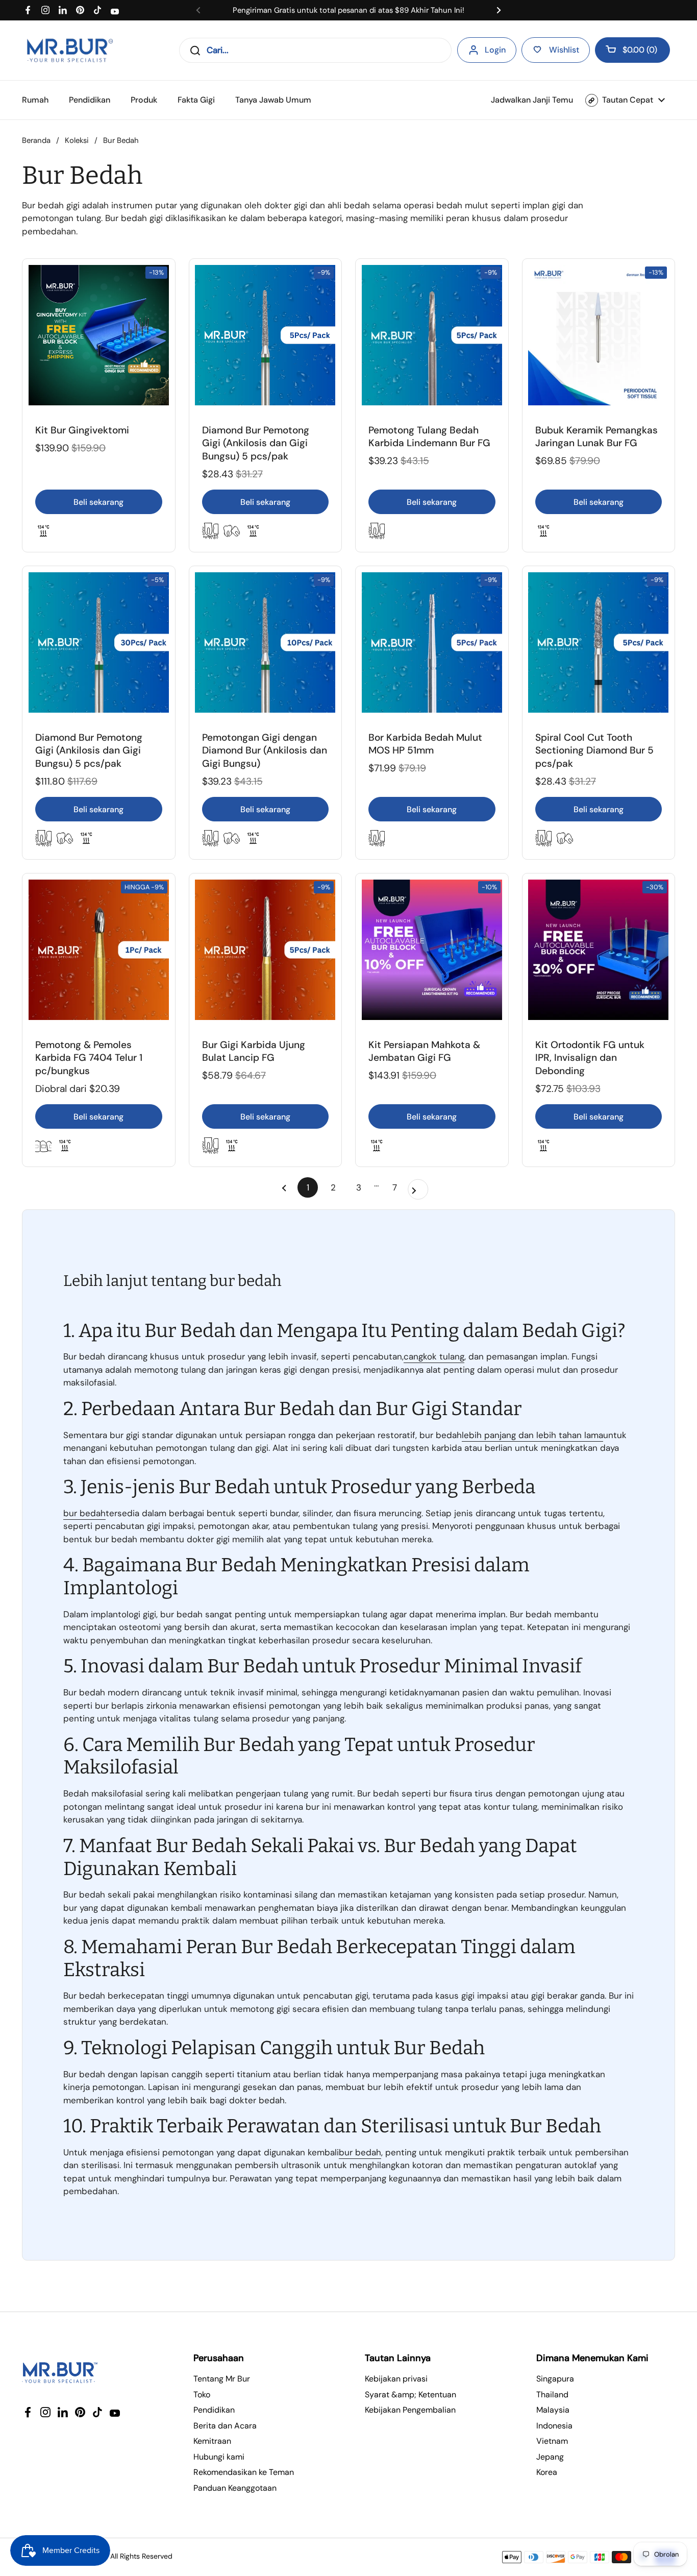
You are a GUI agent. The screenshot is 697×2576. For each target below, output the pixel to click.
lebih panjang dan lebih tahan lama (532, 1435)
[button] (632, 50)
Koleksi (77, 140)
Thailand (552, 2395)
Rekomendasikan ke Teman (244, 2472)
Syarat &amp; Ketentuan (410, 2395)
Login (495, 50)
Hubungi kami (219, 2457)
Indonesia (554, 2426)
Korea (547, 2472)
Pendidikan (214, 2410)
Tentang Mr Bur (222, 2379)
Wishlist (564, 50)
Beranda (36, 140)
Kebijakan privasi (396, 2379)
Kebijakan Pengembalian (410, 2410)
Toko (202, 2395)
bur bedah (84, 1513)
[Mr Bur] (70, 50)
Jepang (550, 2457)
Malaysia (553, 2410)
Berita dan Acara (225, 2426)
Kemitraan (212, 2441)
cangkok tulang (434, 1356)
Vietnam (552, 2441)
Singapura (555, 2379)
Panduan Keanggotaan (235, 2488)
